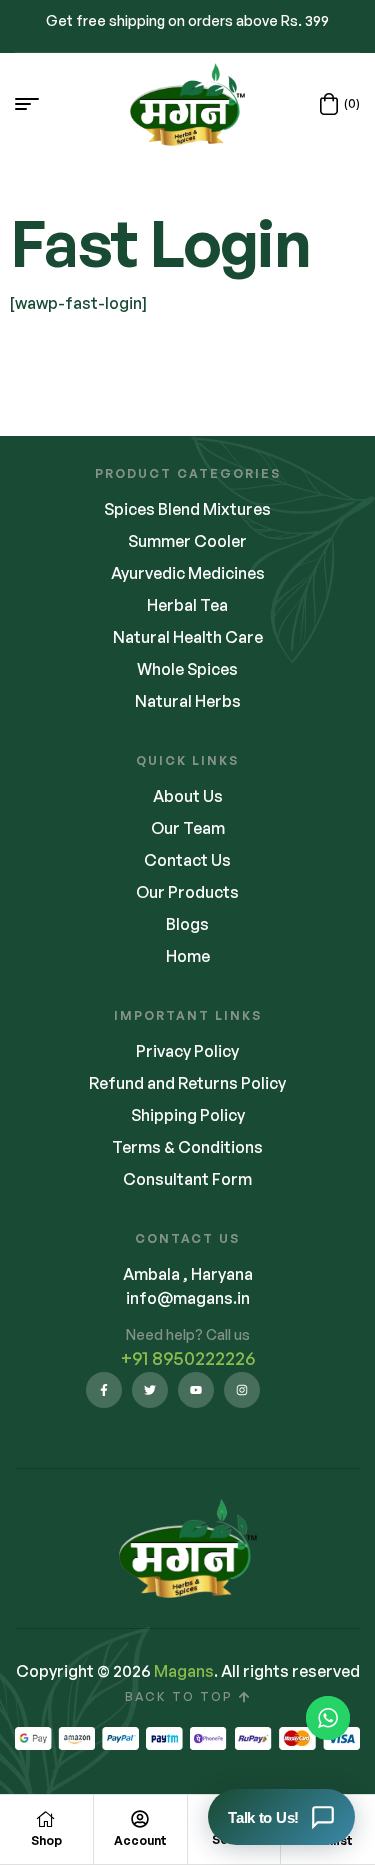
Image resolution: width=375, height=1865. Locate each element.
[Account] (140, 1819)
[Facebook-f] (104, 1390)
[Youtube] (196, 1390)
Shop (46, 1840)
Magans (184, 1671)
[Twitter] (150, 1390)
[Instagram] (242, 1390)
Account (140, 1840)
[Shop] (46, 1819)
